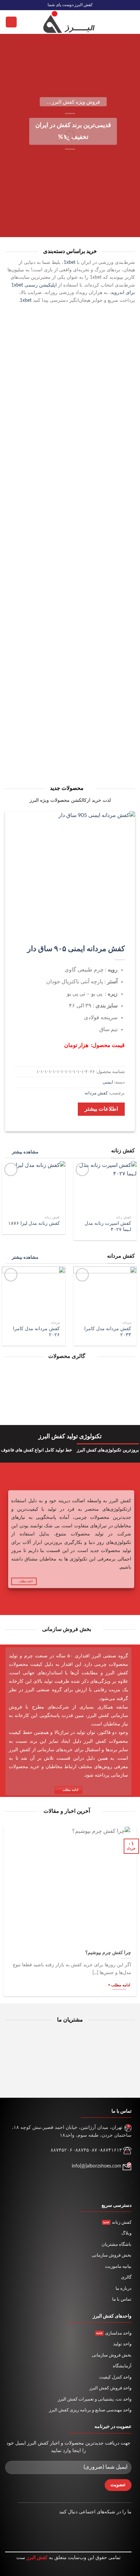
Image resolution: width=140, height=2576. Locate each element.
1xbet (69, 263)
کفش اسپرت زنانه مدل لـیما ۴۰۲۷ (108, 1227)
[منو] (131, 22)
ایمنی (108, 1082)
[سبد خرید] (11, 22)
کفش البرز (37, 2558)
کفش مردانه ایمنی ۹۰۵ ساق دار (76, 949)
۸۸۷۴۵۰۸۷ (86, 2150)
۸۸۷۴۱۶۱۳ (111, 2150)
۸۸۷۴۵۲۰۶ (62, 2150)
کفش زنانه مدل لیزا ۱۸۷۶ (34, 1223)
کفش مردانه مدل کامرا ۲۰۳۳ (108, 1332)
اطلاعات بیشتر (101, 1109)
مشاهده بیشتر (25, 1152)
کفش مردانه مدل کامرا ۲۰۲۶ (36, 1332)
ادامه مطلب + (119, 1985)
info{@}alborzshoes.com (97, 2166)
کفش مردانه (96, 1093)
